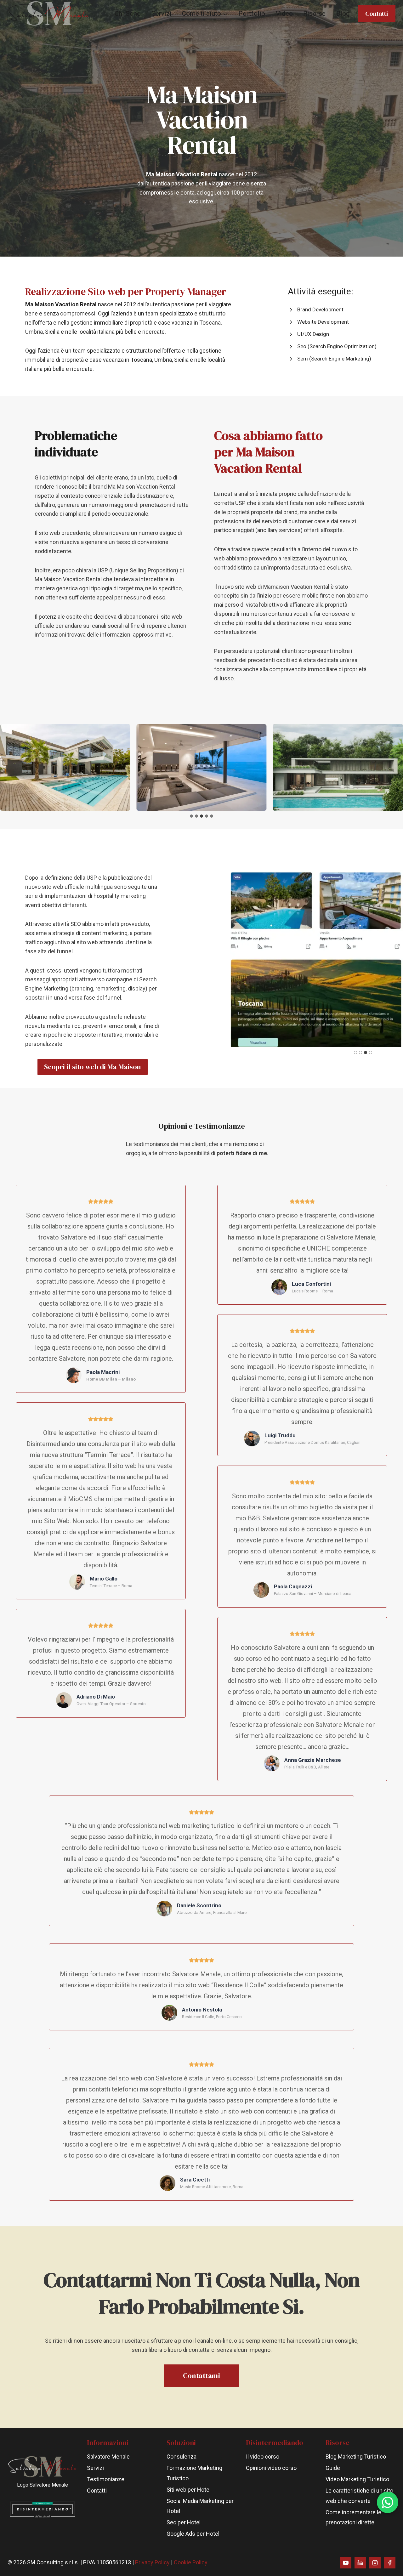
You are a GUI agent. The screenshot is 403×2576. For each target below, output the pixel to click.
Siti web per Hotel (189, 2490)
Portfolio (252, 14)
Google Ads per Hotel (193, 2534)
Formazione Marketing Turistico (194, 2473)
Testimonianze (106, 2479)
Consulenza (182, 2457)
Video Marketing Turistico (357, 2479)
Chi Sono (128, 14)
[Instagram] (375, 2563)
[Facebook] (390, 2563)
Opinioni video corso (271, 2468)
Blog (343, 14)
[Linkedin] (360, 2563)
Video (284, 14)
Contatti (377, 14)
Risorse (314, 14)
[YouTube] (346, 2563)
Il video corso (263, 2457)
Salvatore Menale (108, 2457)
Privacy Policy (152, 2562)
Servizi (162, 14)
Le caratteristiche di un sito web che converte (359, 2496)
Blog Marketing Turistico (356, 2457)
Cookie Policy (191, 2562)
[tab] (191, 816)
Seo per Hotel (184, 2522)
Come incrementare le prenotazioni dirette (353, 2517)
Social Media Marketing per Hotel (200, 2506)
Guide (333, 2468)
